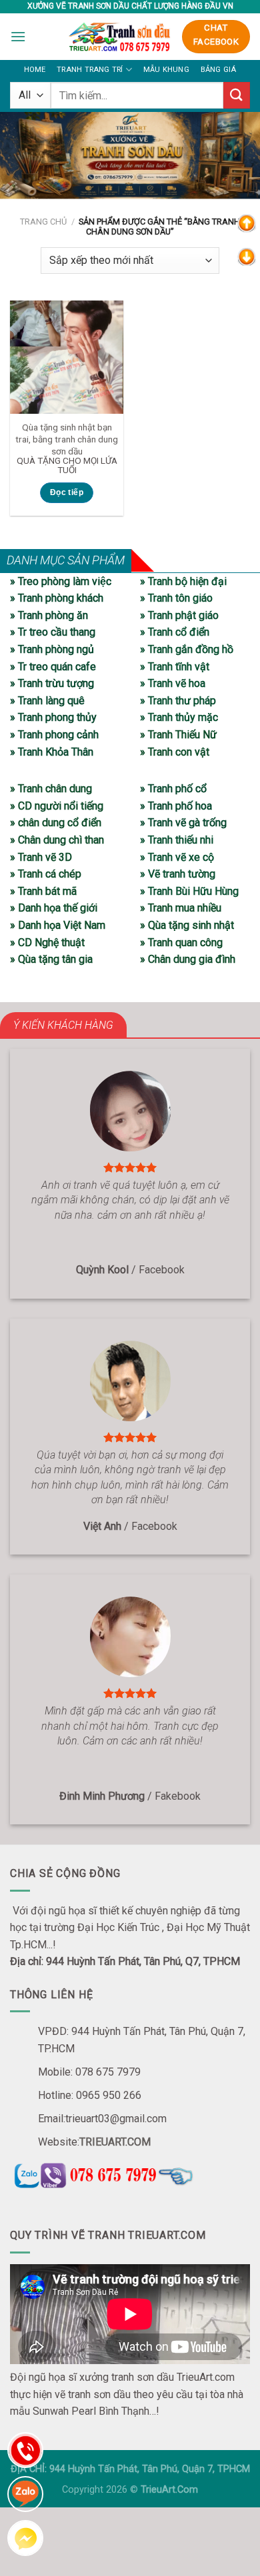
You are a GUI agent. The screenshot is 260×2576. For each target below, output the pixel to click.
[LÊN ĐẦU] (247, 223)
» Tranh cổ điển (175, 632)
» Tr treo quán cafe (53, 667)
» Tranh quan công (181, 943)
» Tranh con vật (175, 752)
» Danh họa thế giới (54, 908)
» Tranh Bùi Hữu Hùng (189, 891)
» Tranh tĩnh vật (175, 667)
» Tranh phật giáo (179, 615)
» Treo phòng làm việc (61, 581)
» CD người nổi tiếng (57, 806)
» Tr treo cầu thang (53, 632)
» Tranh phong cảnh (54, 735)
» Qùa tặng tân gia (51, 959)
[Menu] (18, 36)
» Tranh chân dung (51, 789)
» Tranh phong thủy (53, 717)
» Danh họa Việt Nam (58, 925)
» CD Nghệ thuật (47, 943)
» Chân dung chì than (57, 840)
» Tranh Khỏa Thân (52, 752)
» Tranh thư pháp (178, 701)
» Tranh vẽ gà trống (183, 823)
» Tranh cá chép (46, 874)
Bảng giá (219, 70)
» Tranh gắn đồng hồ (187, 649)
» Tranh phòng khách (57, 598)
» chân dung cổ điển (56, 823)
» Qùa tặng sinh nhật (187, 925)
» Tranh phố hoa (176, 806)
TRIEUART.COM (115, 2142)
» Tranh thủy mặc (179, 717)
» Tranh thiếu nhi (177, 840)
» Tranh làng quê (47, 701)
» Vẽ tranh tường (178, 874)
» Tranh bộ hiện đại (183, 581)
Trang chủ (43, 222)
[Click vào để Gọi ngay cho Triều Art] (130, 2173)
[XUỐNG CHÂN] (247, 256)
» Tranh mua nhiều (181, 908)
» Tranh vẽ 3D (41, 857)
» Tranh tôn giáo (176, 598)
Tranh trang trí (90, 70)
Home (35, 70)
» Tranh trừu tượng (52, 683)
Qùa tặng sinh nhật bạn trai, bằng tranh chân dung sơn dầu (67, 439)
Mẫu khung (166, 70)
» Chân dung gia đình (188, 959)
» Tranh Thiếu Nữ (178, 735)
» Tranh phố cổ (173, 789)
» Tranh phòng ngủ (52, 649)
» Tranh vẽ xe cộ (177, 857)
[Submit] (237, 95)
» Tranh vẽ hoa (173, 683)
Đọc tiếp (67, 492)
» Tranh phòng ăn (49, 615)
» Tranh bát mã (43, 891)
